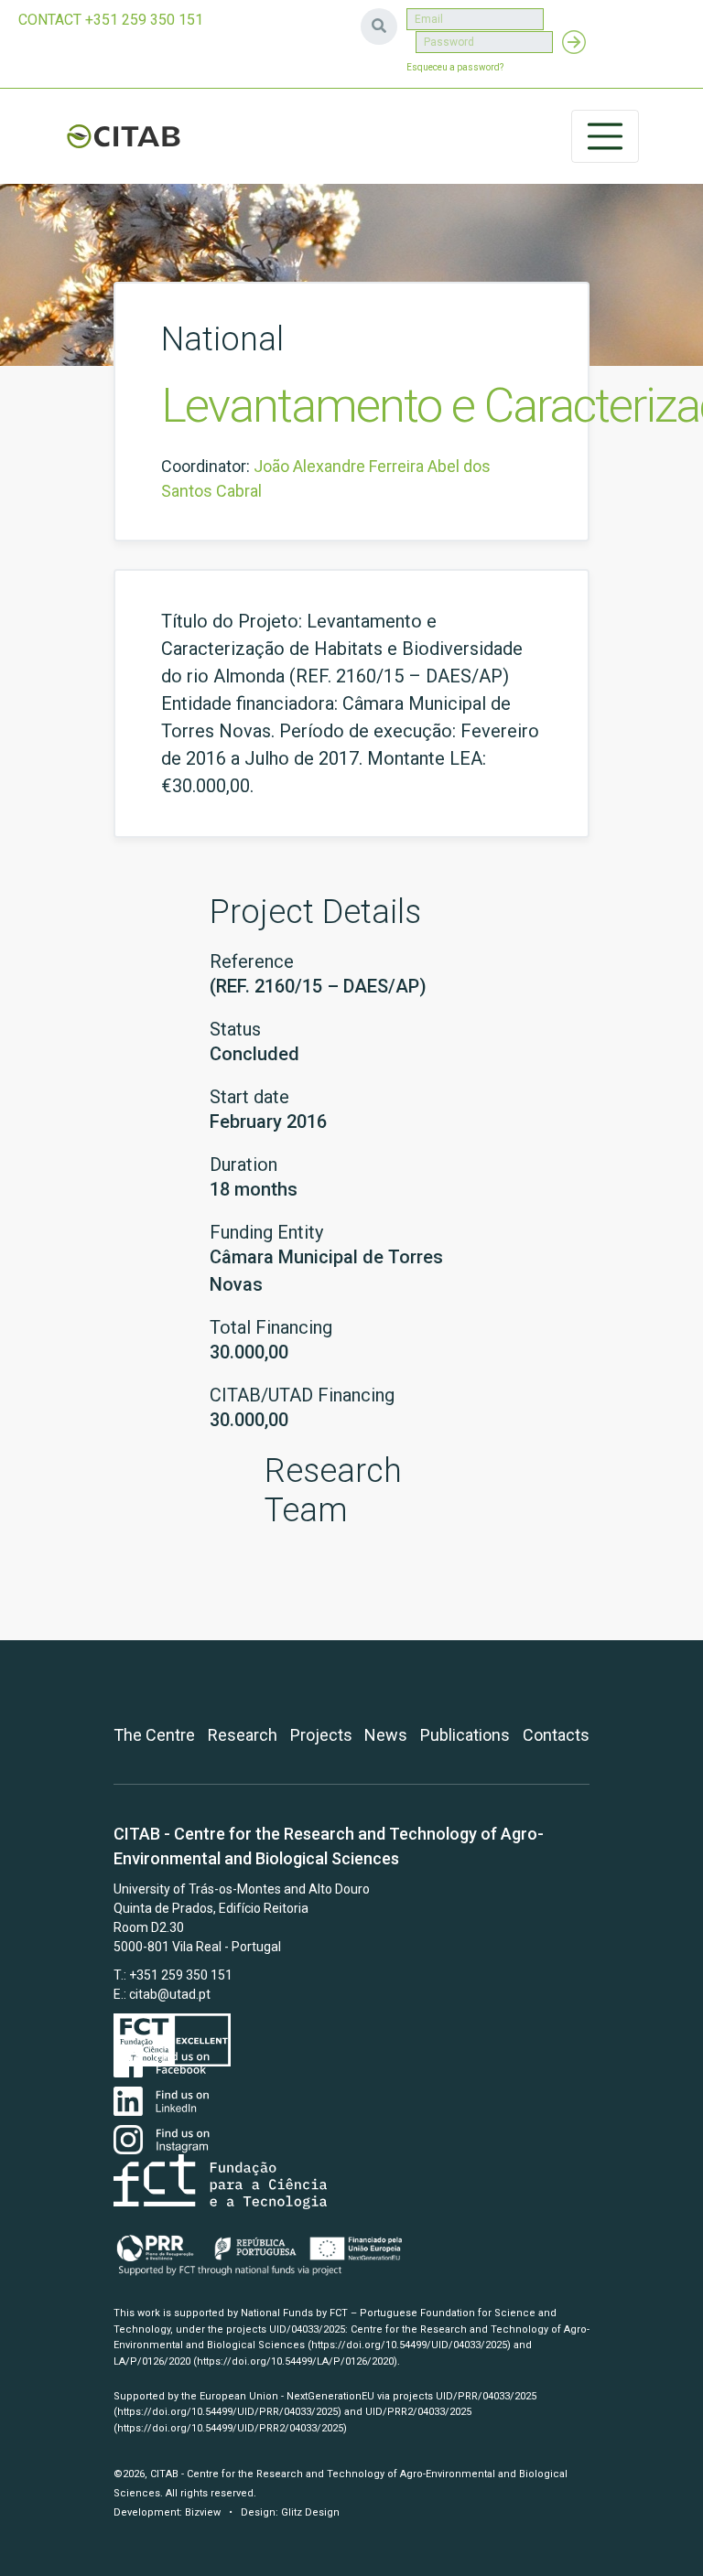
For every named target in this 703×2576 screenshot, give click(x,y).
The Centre (154, 1735)
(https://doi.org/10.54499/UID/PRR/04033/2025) (227, 2412)
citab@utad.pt (170, 1994)
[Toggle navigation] (605, 136)
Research (243, 1735)
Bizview (203, 2512)
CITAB (124, 136)
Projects (321, 1735)
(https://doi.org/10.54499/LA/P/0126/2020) (295, 2361)
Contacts (556, 1735)
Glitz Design (310, 2512)
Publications (465, 1735)
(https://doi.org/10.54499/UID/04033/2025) (409, 2345)
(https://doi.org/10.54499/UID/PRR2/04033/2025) (230, 2428)
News (386, 1735)
